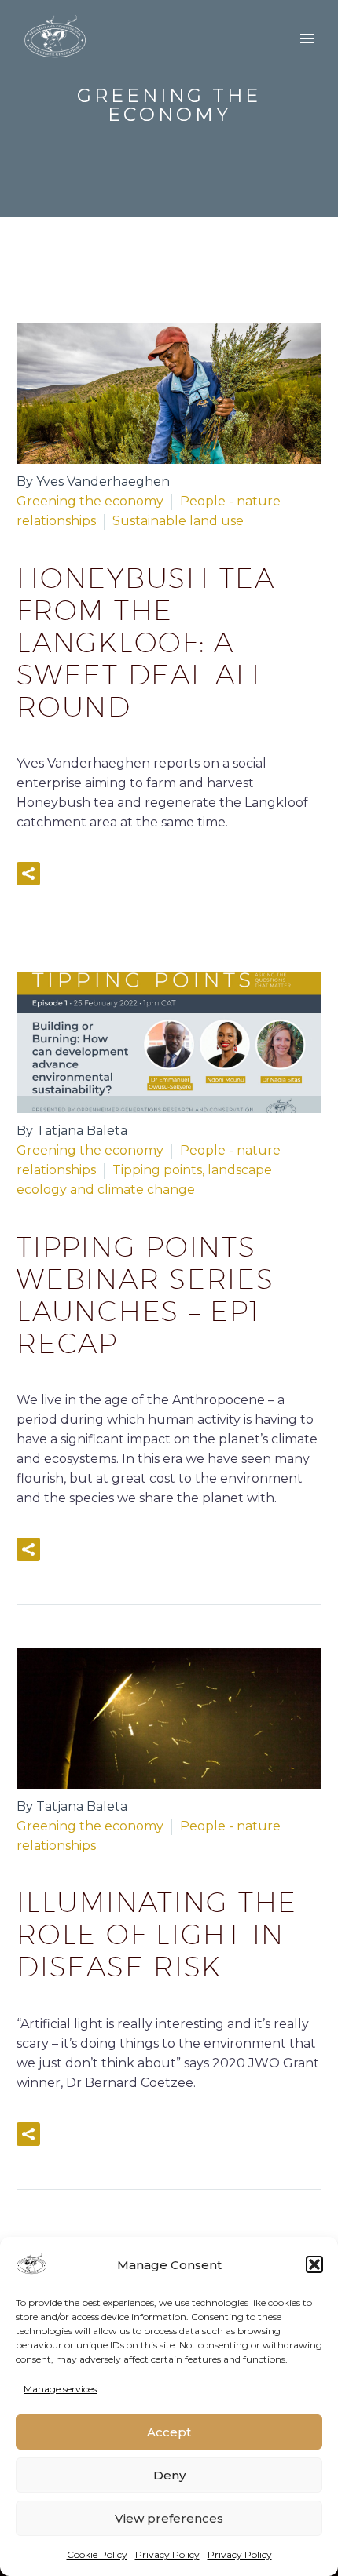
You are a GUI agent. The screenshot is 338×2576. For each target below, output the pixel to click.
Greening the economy (90, 501)
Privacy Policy (167, 2554)
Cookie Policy (97, 2554)
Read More (111, 874)
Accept (169, 2432)
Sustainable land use (178, 521)
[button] (314, 2264)
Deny (169, 2475)
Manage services (60, 2389)
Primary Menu (307, 38)
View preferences (169, 2518)
